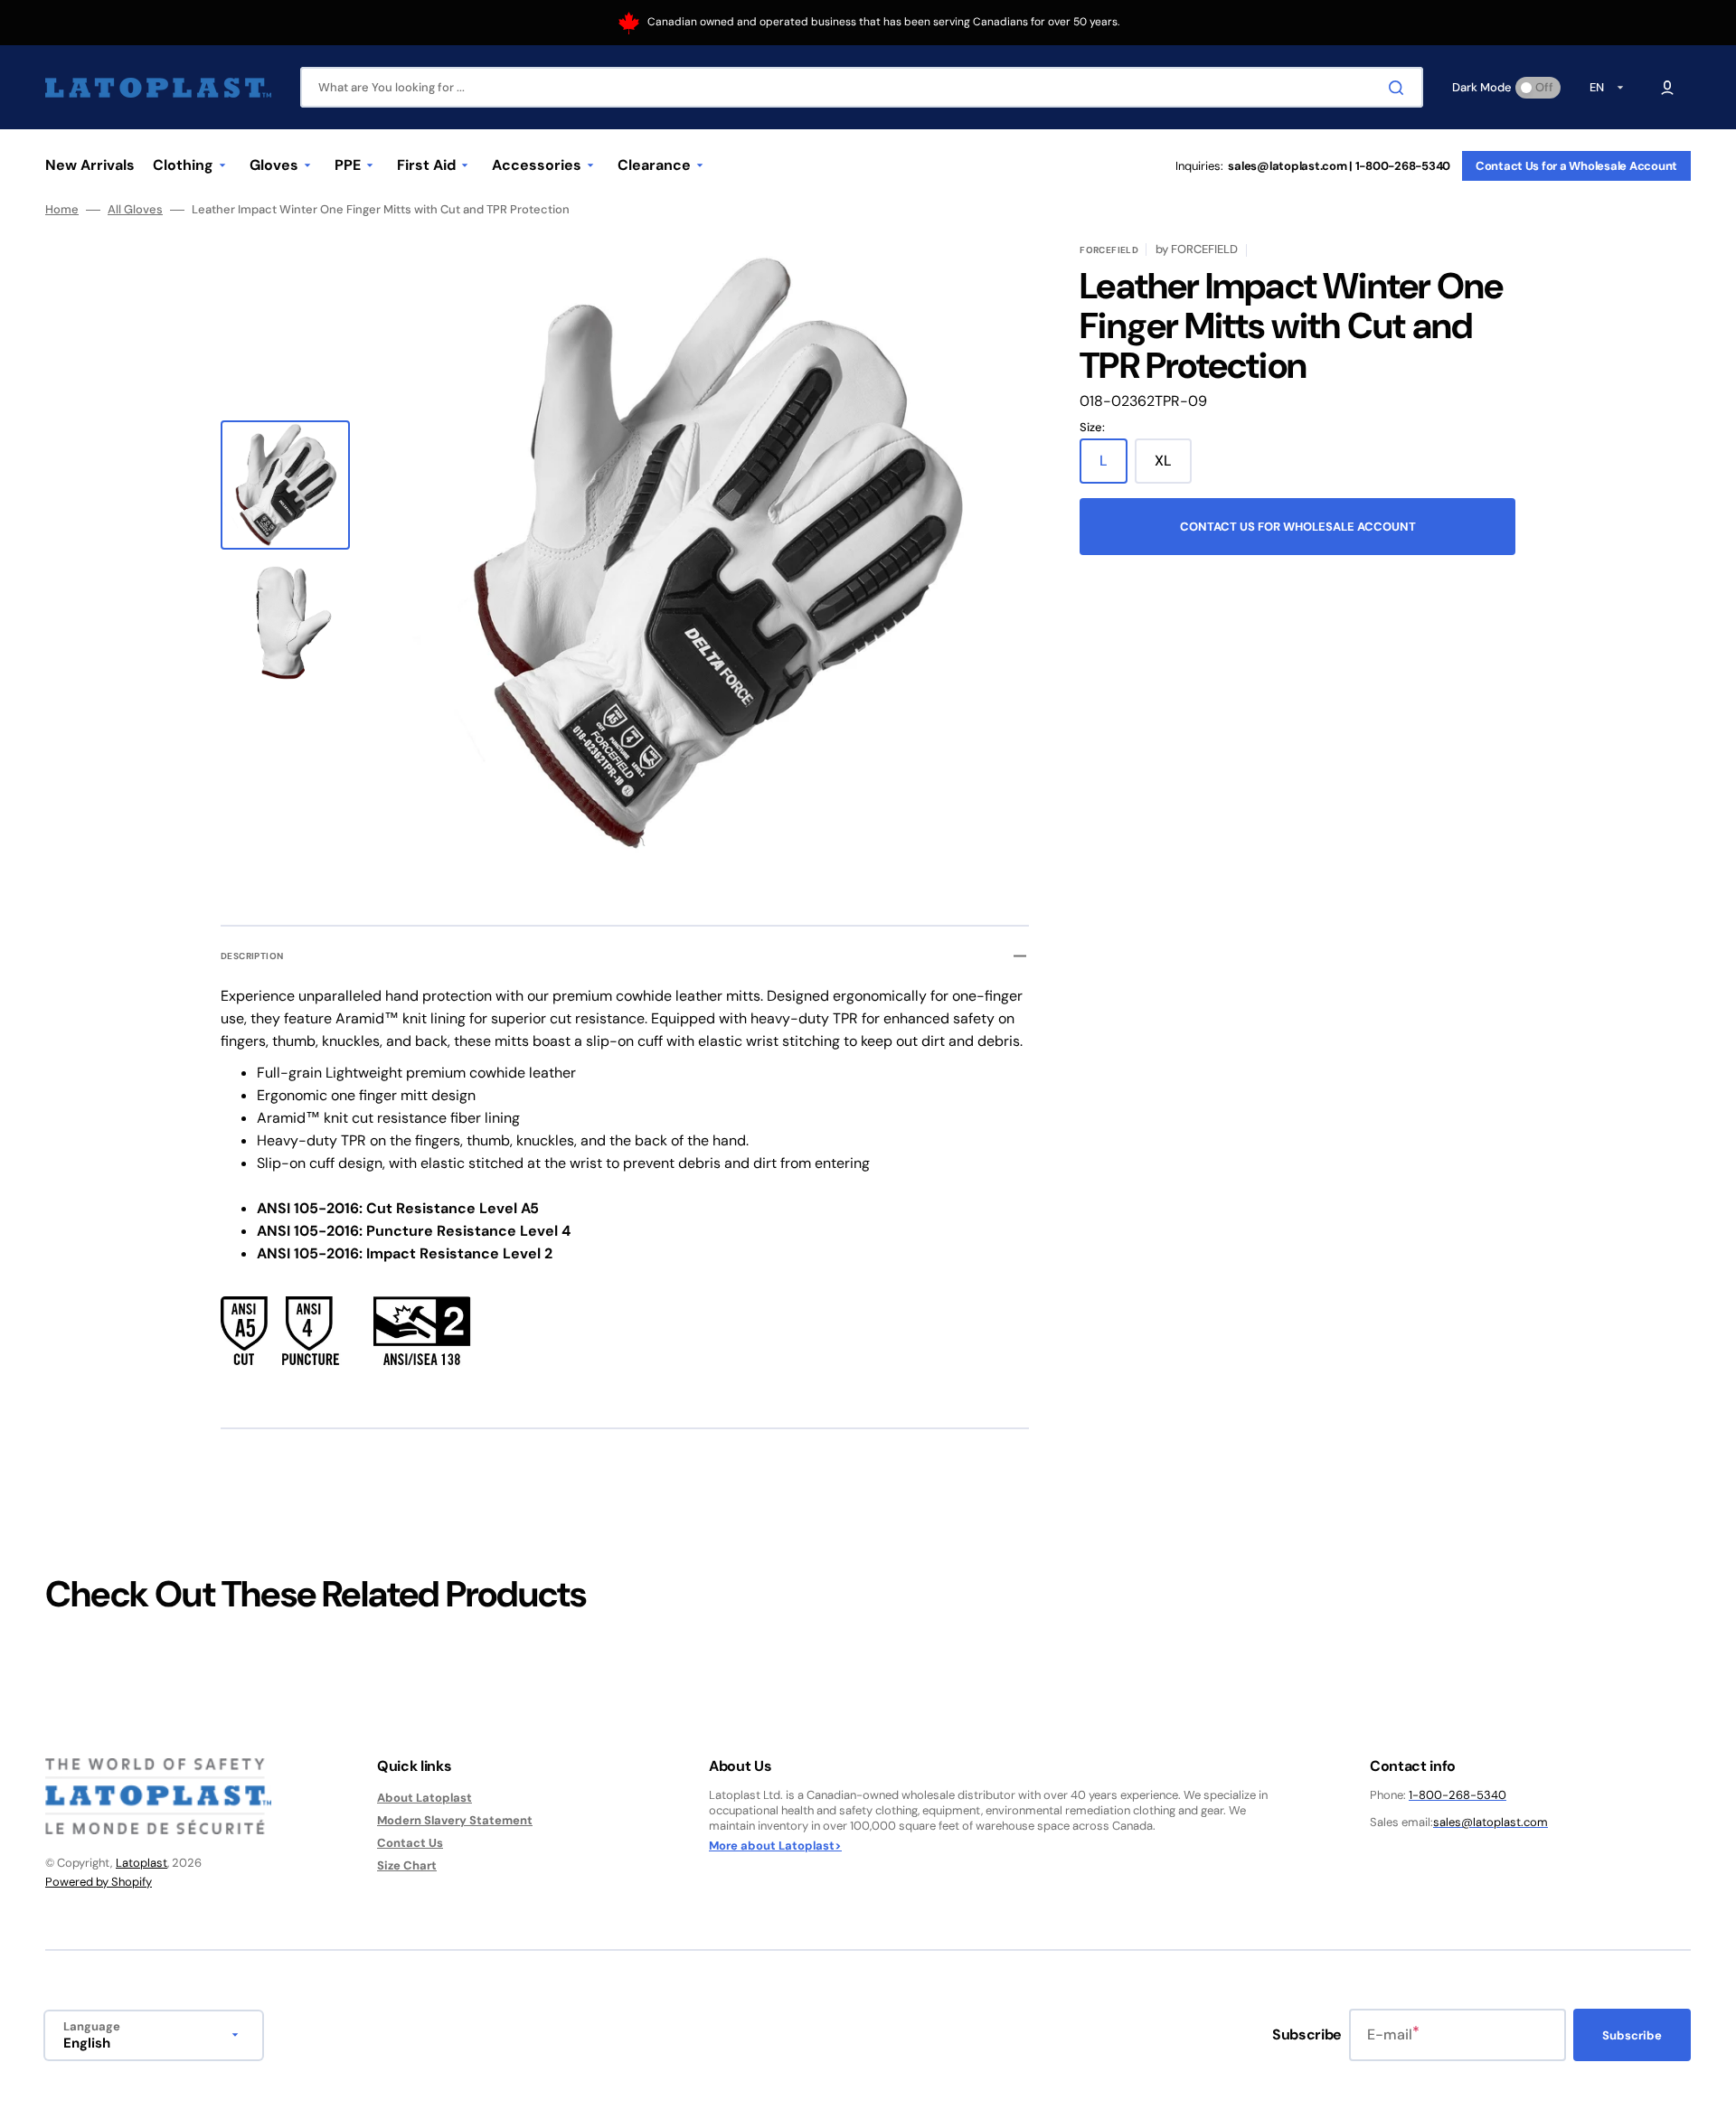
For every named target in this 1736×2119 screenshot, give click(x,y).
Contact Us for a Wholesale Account (1576, 166)
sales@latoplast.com (1491, 1822)
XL (1173, 467)
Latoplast (142, 1863)
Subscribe (1632, 2035)
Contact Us (410, 1843)
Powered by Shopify (99, 1882)
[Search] (1400, 88)
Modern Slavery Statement (455, 1820)
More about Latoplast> (775, 1846)
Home (62, 210)
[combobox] (862, 87)
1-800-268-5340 (1458, 1795)
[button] (1667, 88)
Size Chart (407, 1865)
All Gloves (135, 210)
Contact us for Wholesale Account (1298, 527)
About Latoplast (425, 1798)
